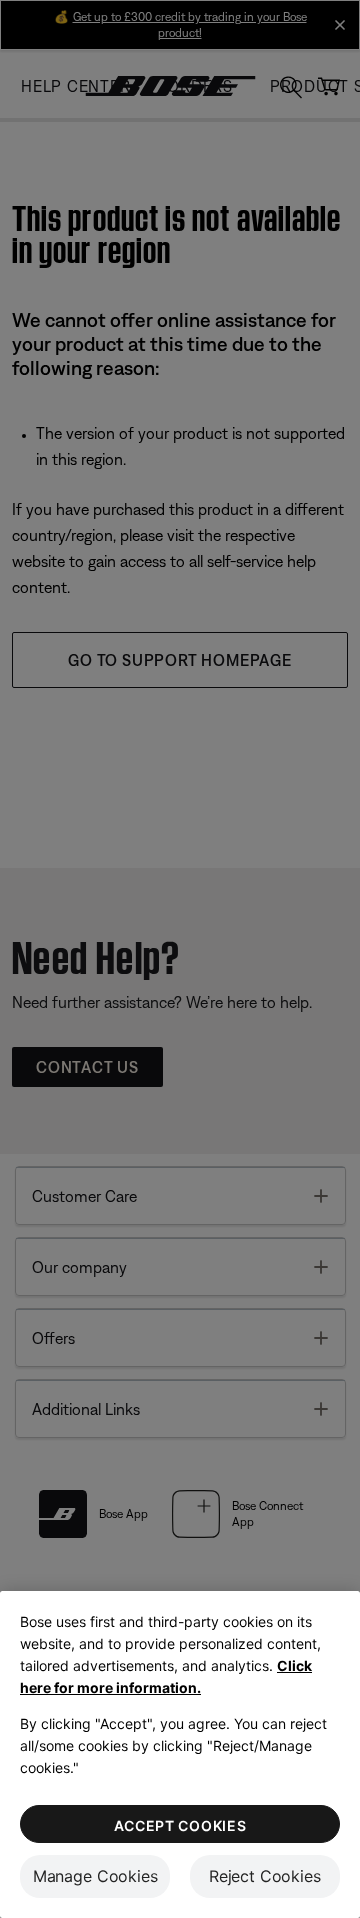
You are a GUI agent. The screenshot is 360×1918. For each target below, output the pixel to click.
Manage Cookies (95, 1876)
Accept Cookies (180, 1825)
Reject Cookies (265, 1876)
